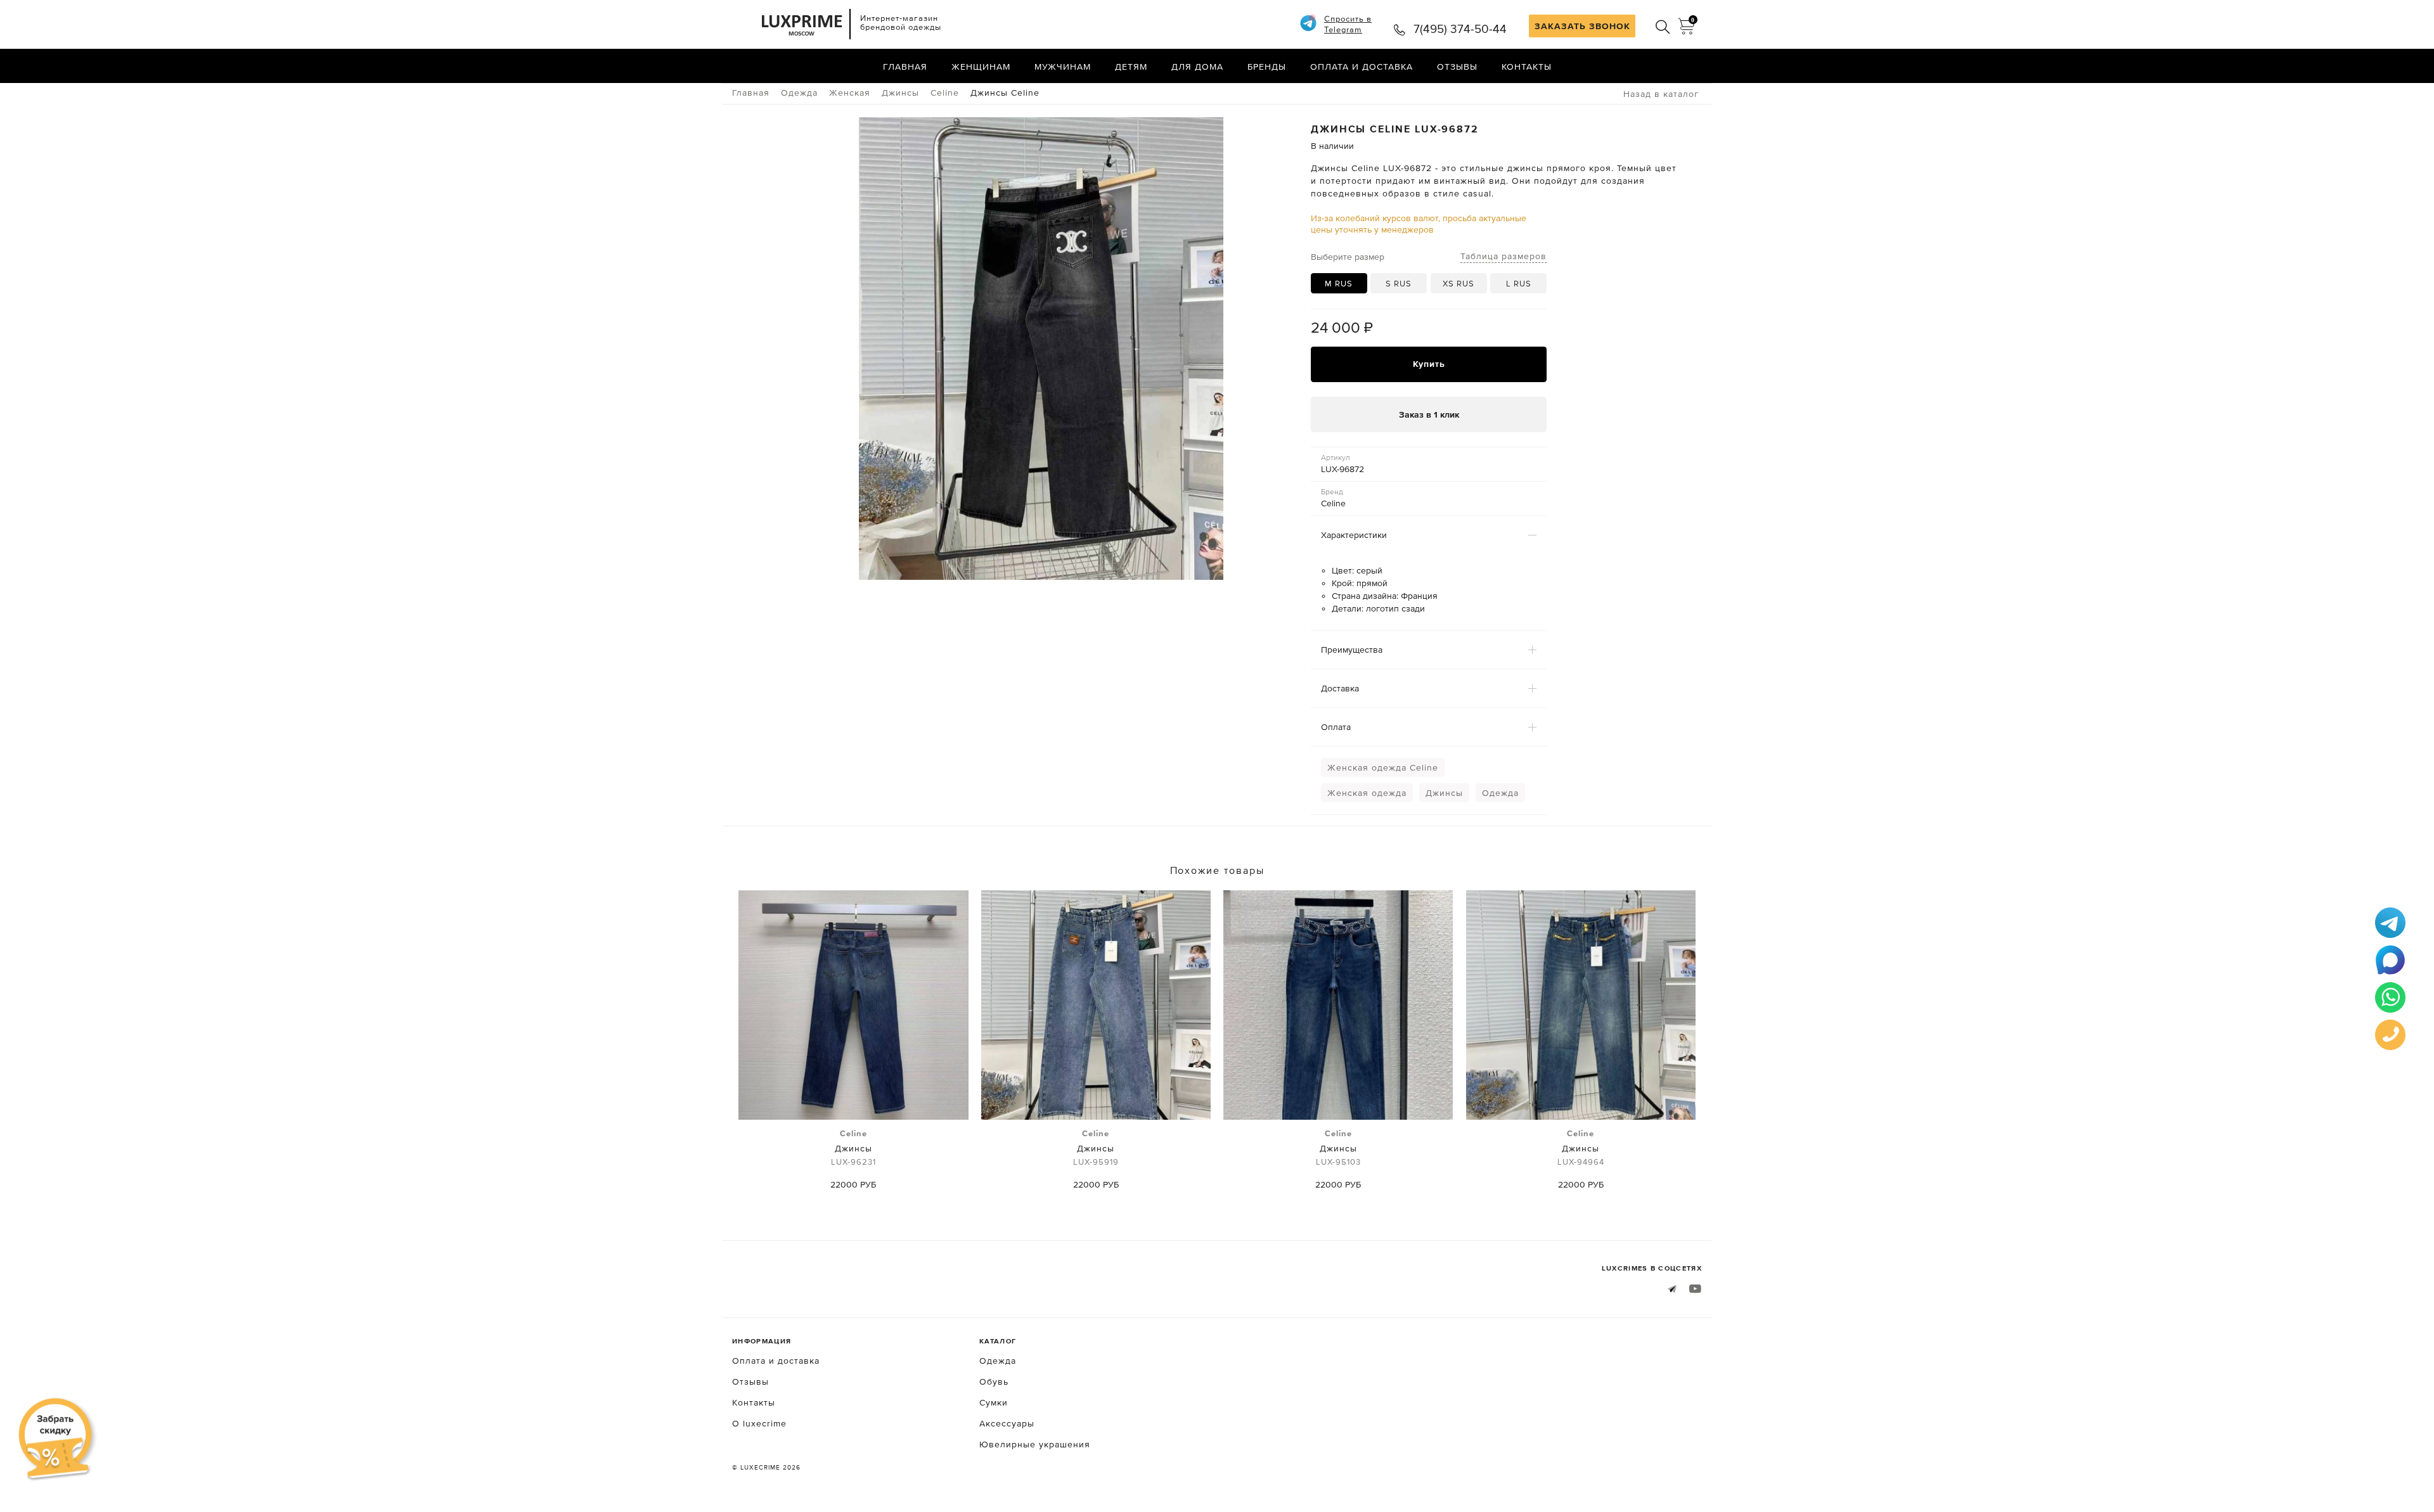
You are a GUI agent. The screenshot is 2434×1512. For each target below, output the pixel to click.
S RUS (1399, 284)
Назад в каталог (1661, 94)
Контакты (1527, 67)
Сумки (994, 1402)
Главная (905, 67)
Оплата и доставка (1362, 67)
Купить (1429, 364)
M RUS (1339, 284)
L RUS (1519, 284)
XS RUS (1458, 284)
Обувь (994, 1381)
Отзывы (1457, 67)
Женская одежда (1367, 793)
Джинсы (1444, 793)
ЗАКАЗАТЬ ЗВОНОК (1582, 26)
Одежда (1500, 793)
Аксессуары (1007, 1423)
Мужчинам (1063, 67)
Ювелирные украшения (1035, 1444)
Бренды (1267, 67)
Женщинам (981, 67)
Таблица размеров (1504, 256)
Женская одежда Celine (1383, 767)
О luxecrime (759, 1423)
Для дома (1197, 67)
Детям (1131, 67)
